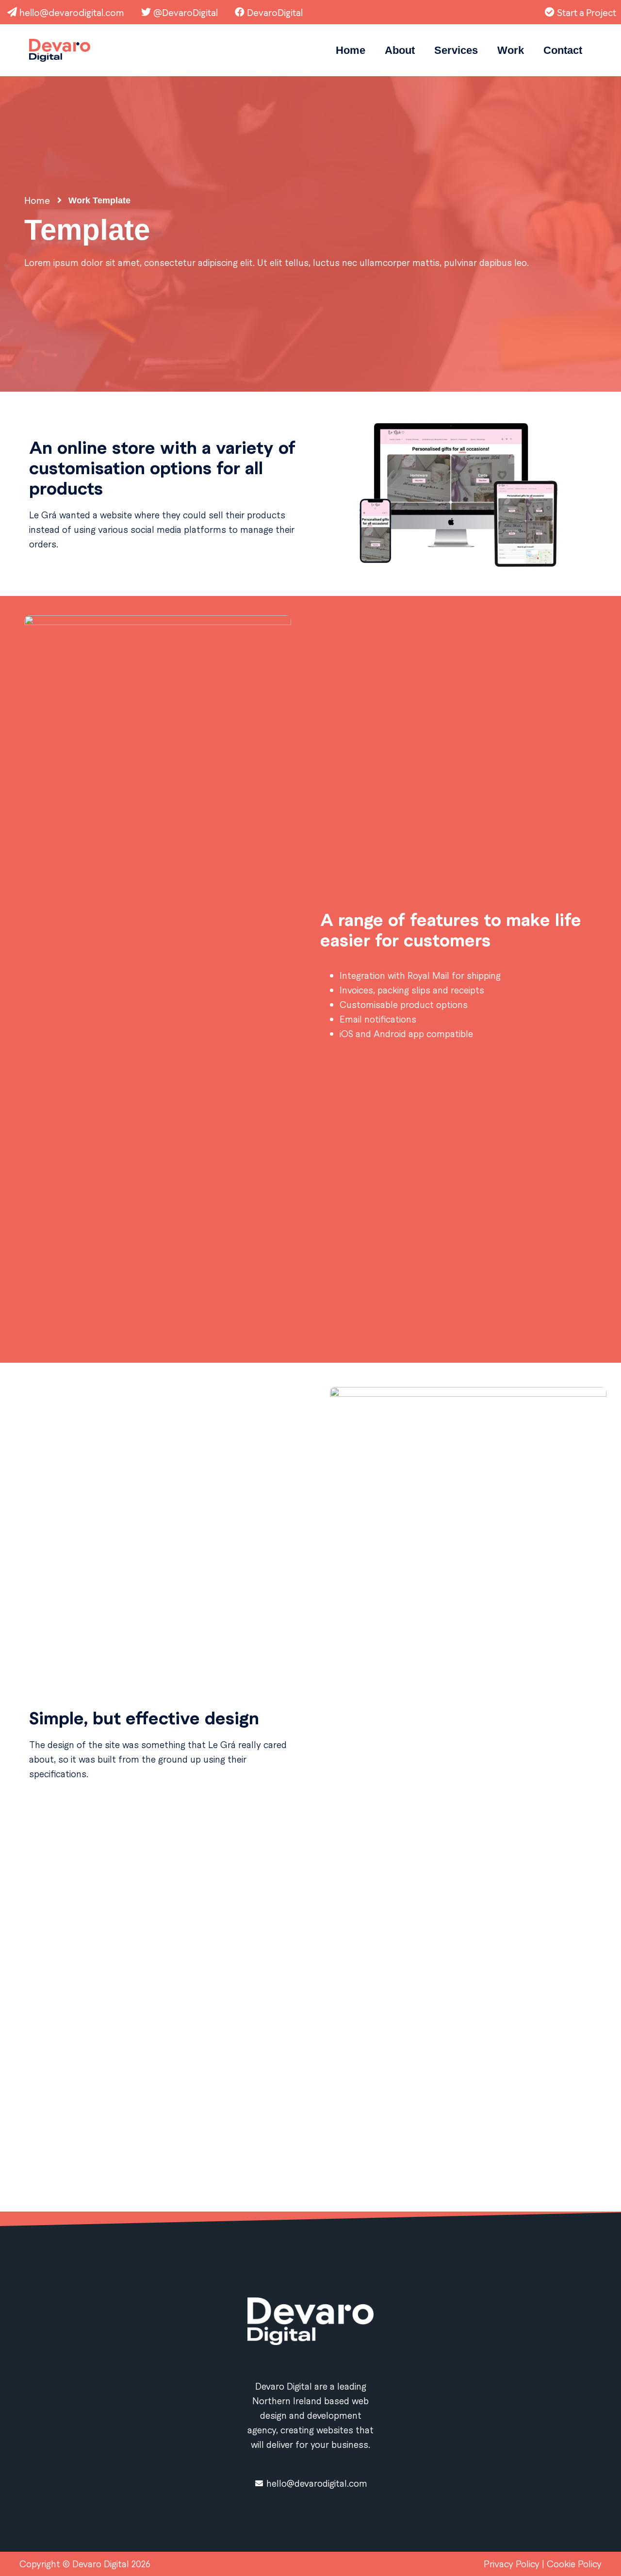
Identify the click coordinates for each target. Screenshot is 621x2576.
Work (511, 50)
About (400, 50)
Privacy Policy (513, 2564)
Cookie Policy (574, 2564)
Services (456, 50)
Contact (563, 50)
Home (351, 50)
